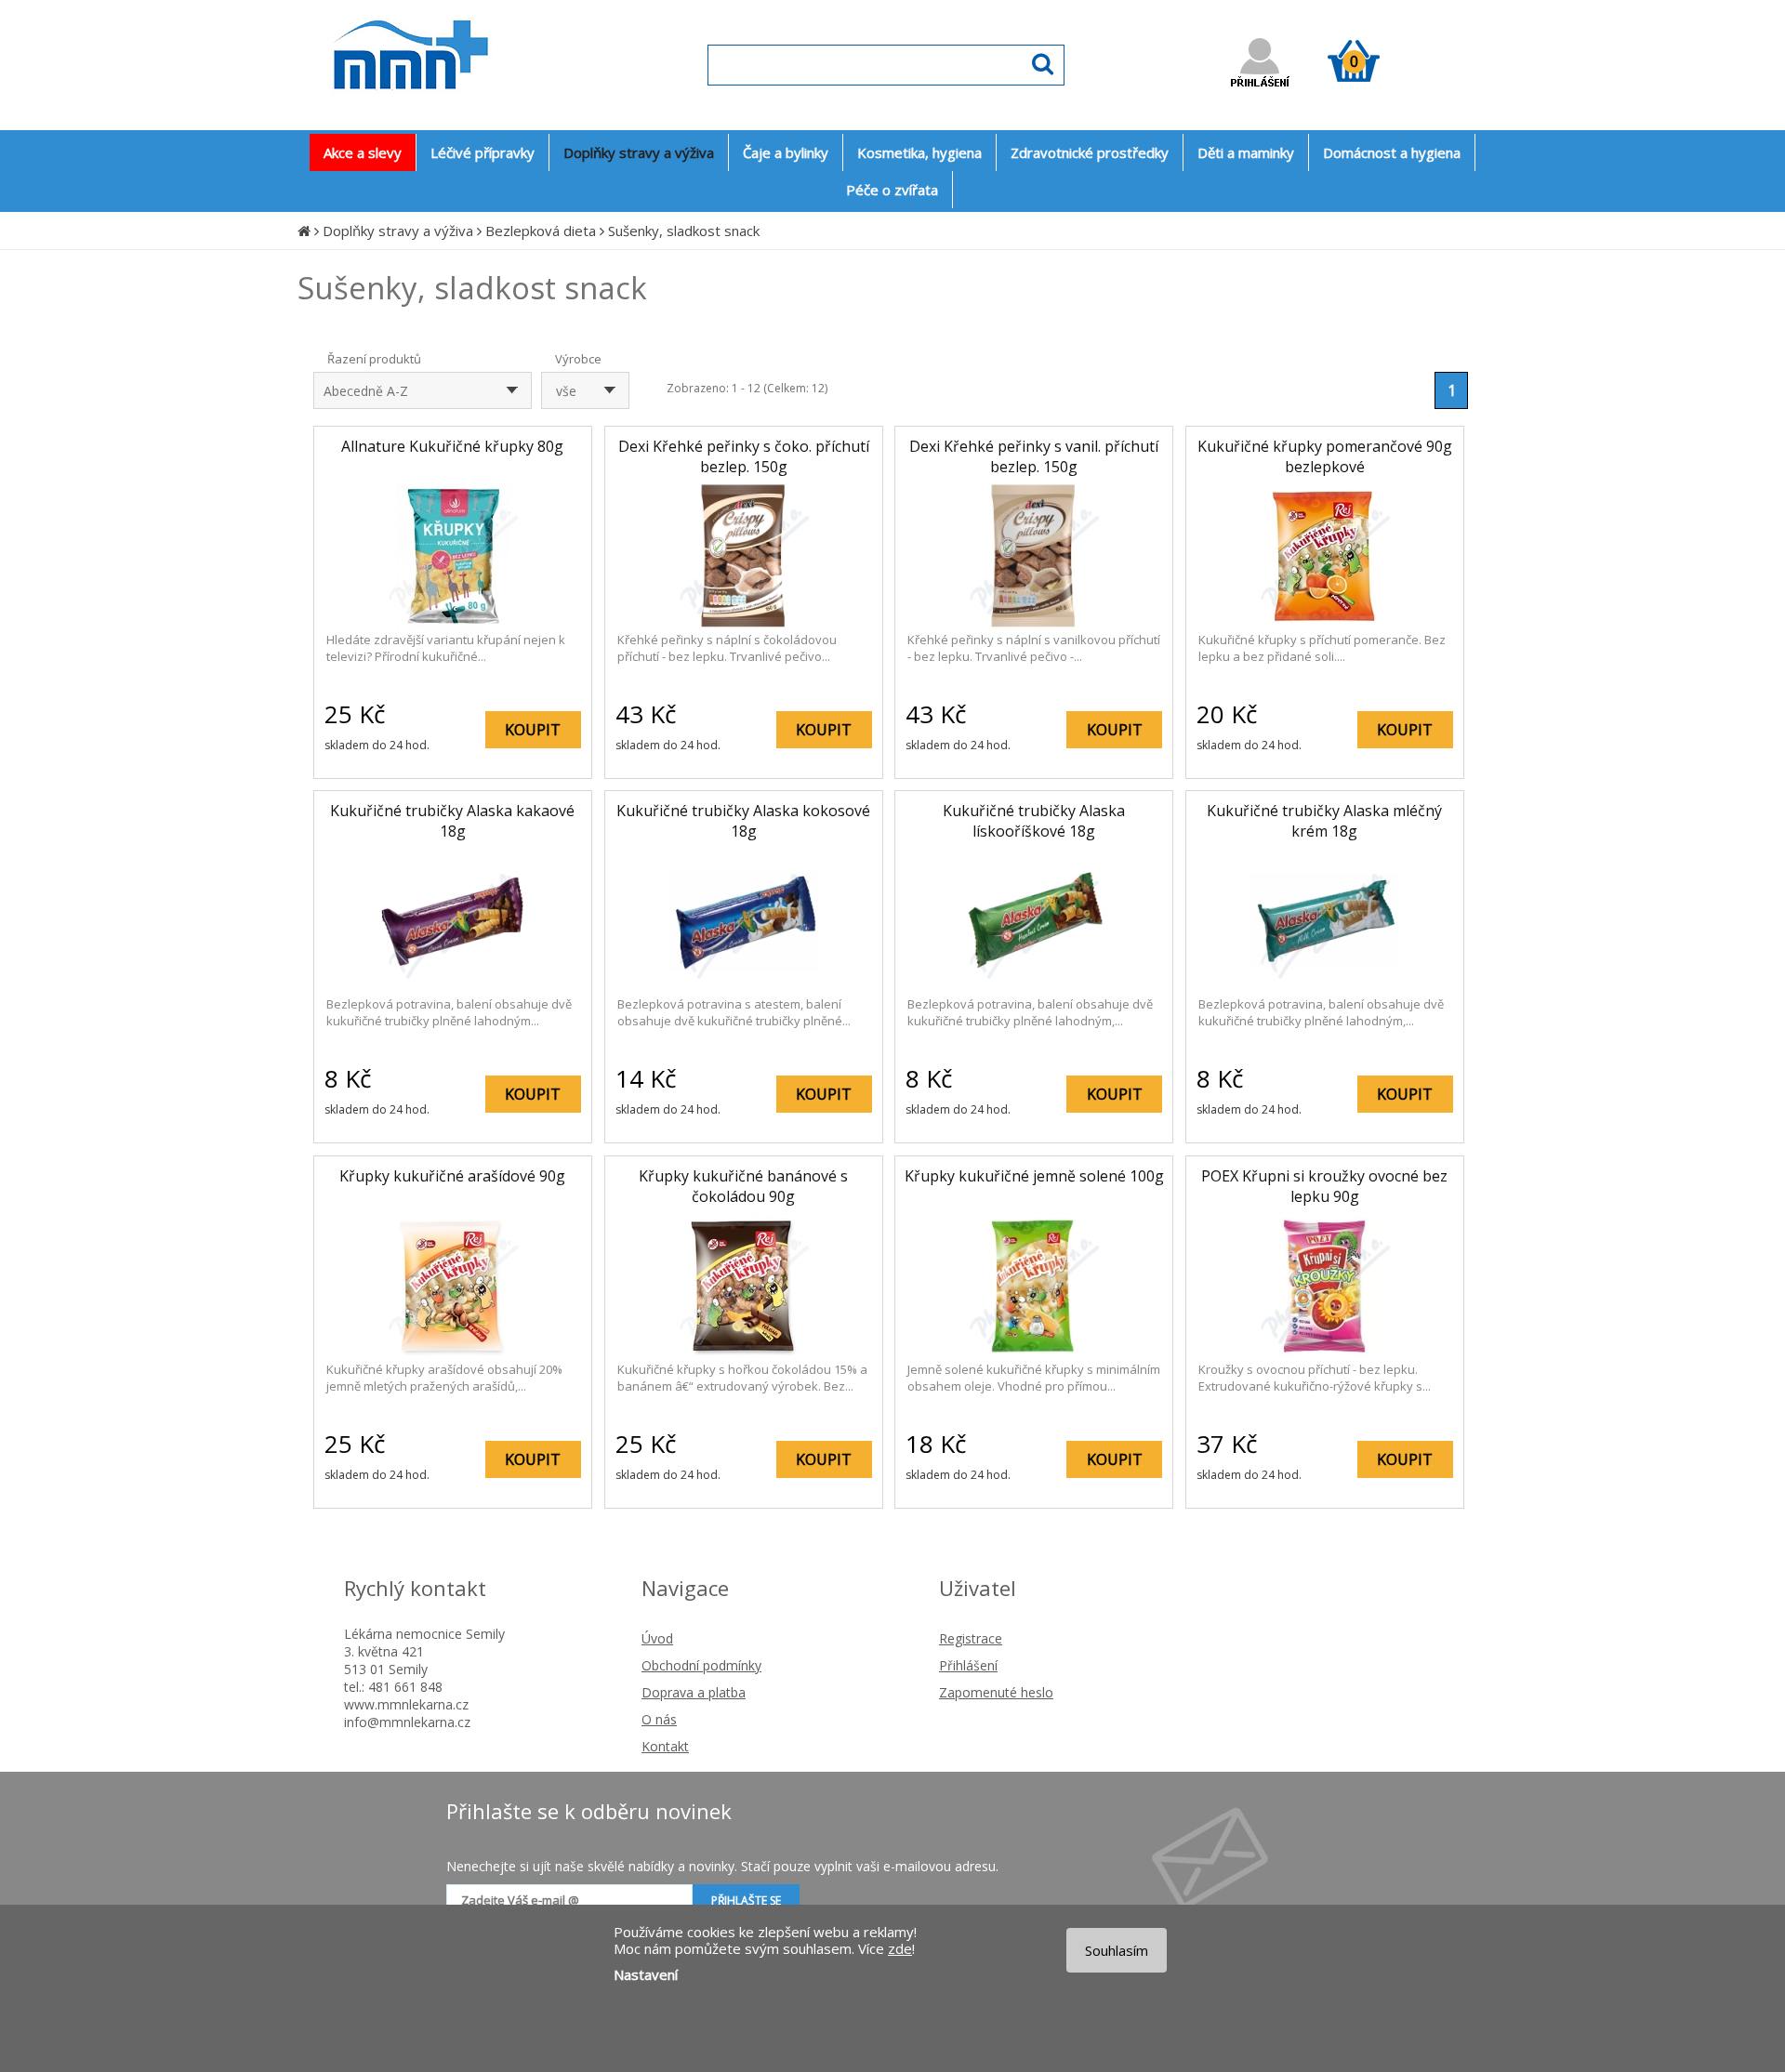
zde (900, 1948)
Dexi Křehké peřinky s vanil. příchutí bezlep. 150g (1034, 456)
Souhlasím (1117, 1950)
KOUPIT (533, 730)
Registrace (971, 1638)
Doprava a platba (694, 1692)
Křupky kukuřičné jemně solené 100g (1034, 1176)
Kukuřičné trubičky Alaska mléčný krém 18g (1324, 821)
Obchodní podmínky (701, 1665)
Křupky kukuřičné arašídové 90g (452, 1176)
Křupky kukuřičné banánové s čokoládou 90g (743, 1186)
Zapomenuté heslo (996, 1692)
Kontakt (665, 1746)
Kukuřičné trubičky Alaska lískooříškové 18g (1034, 821)
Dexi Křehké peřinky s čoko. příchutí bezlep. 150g (744, 456)
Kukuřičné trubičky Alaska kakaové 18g (452, 821)
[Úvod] (304, 231)
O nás (659, 1719)
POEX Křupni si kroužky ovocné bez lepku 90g (1324, 1186)
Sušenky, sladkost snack (684, 231)
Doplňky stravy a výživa (398, 231)
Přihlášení (968, 1665)
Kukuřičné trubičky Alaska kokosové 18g (743, 821)
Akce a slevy (363, 152)
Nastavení (646, 1974)
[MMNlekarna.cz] (465, 108)
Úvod (657, 1638)
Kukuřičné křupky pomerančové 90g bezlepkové (1325, 456)
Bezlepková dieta (541, 231)
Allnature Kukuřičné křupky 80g (452, 446)
